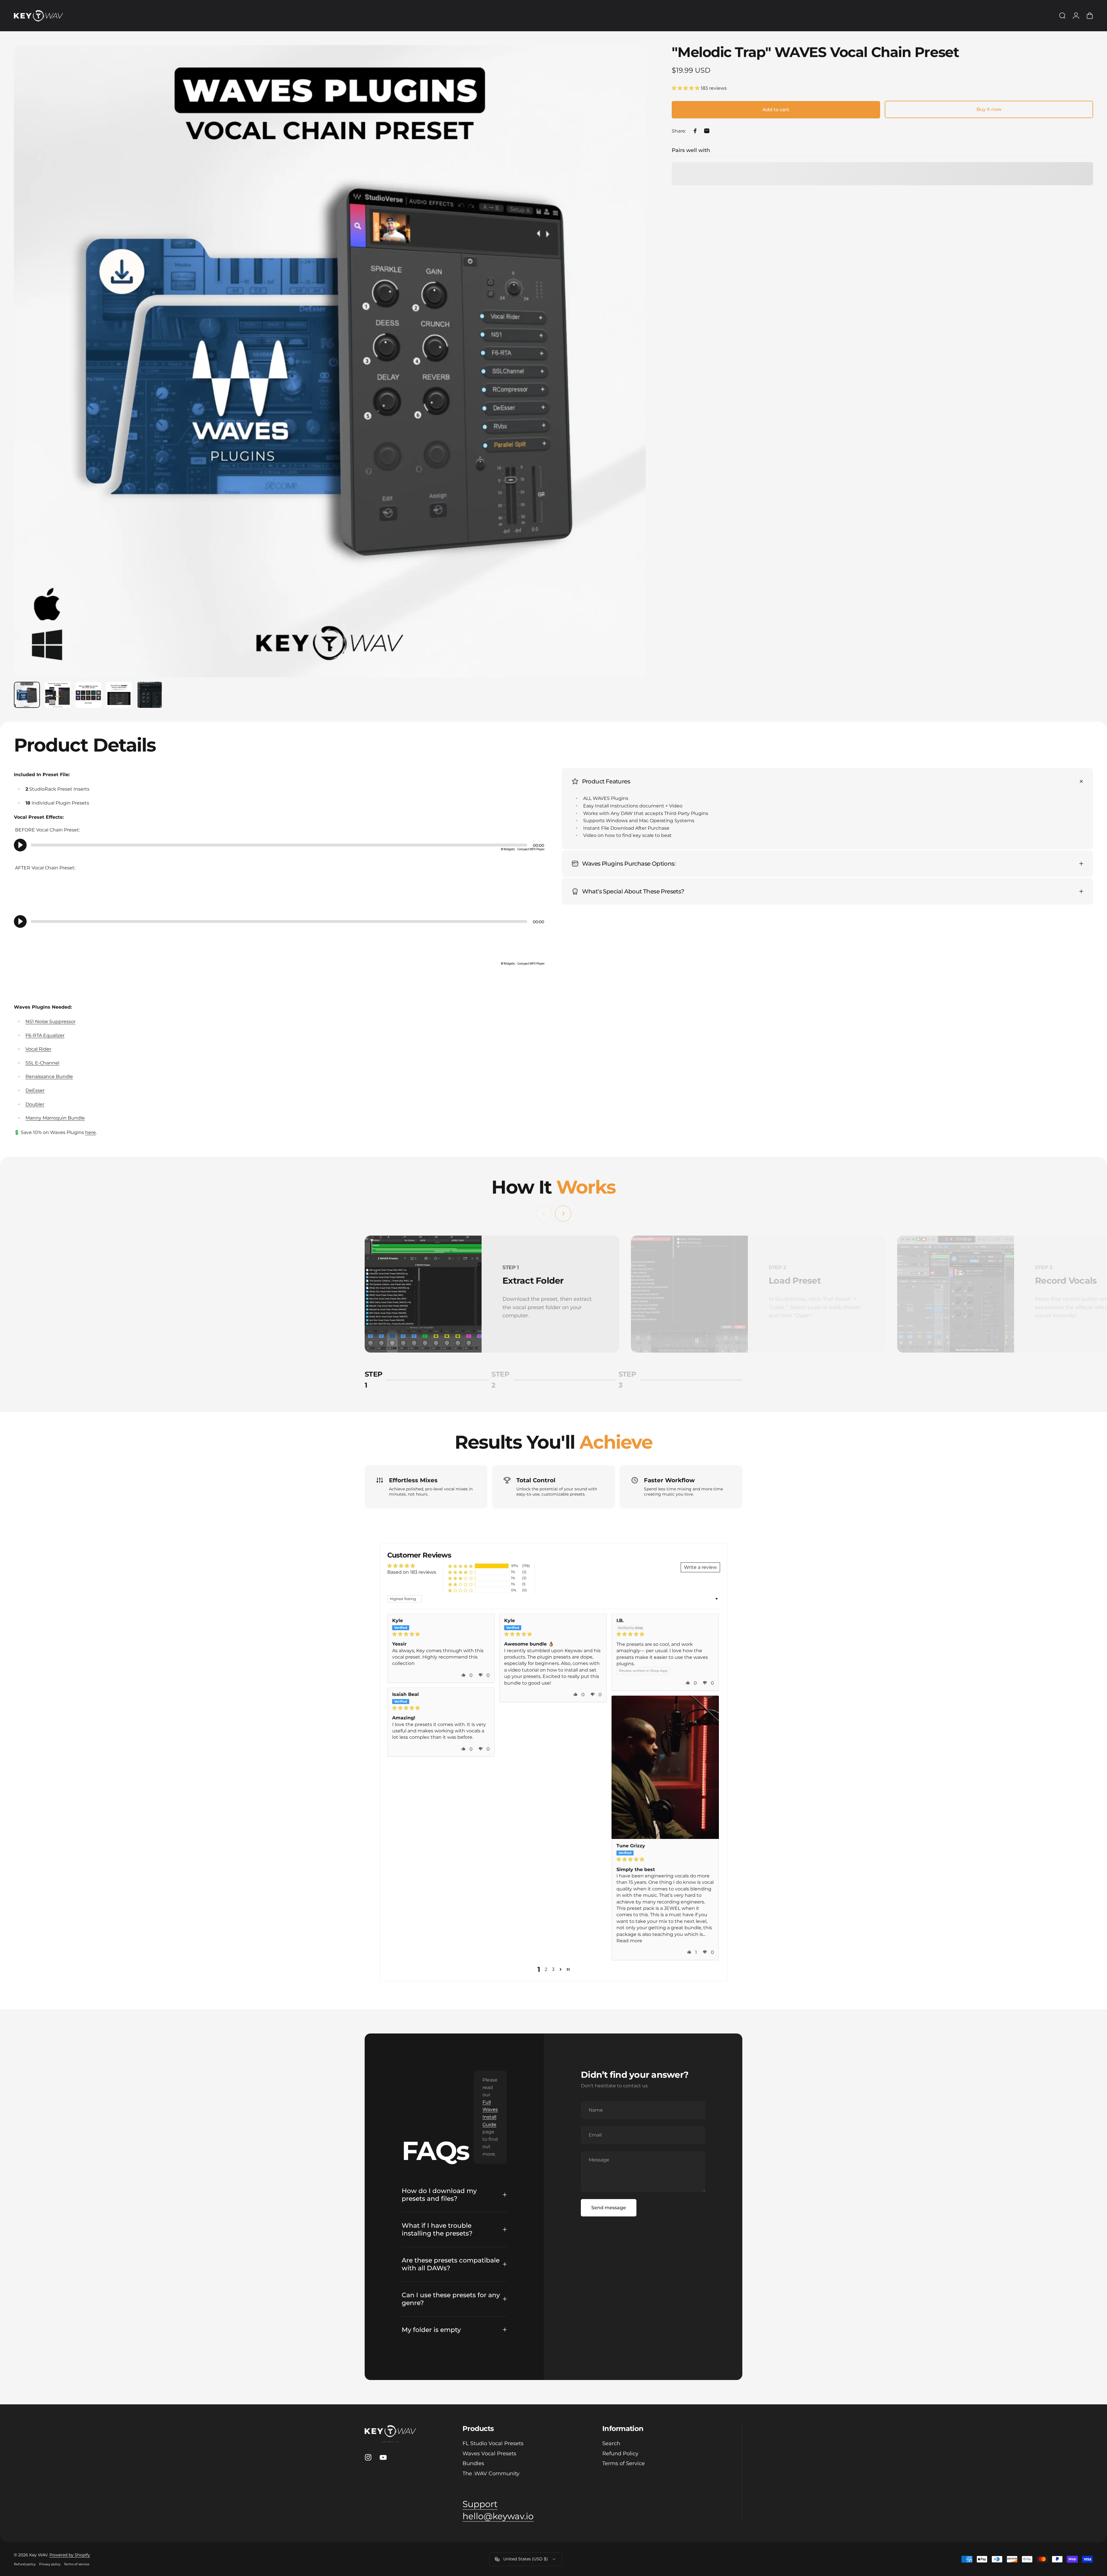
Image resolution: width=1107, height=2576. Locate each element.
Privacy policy (50, 2564)
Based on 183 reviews (412, 1572)
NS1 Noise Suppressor (51, 1022)
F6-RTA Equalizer (45, 1035)
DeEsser (35, 1090)
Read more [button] (629, 1941)
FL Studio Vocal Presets (493, 2443)
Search (611, 2443)
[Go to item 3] (88, 695)
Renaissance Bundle (49, 1077)
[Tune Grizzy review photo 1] (665, 1767)
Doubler (35, 1104)
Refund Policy (620, 2454)
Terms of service (77, 2564)
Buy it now (989, 109)
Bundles (473, 2463)
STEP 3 (630, 1380)
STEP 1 (376, 1380)
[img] (441, 1634)
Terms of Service (624, 2463)
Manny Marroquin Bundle (55, 1118)
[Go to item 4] (119, 695)
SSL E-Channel (42, 1063)
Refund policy (25, 2564)
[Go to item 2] (58, 695)
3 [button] (553, 1969)
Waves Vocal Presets (489, 2454)
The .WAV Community (491, 2474)
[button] (686, 88)
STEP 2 (503, 1380)
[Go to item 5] (150, 695)
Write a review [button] (700, 1567)
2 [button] (546, 1969)
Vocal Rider (38, 1049)
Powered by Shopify (70, 2555)
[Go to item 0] (27, 695)
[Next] (631, 375)
